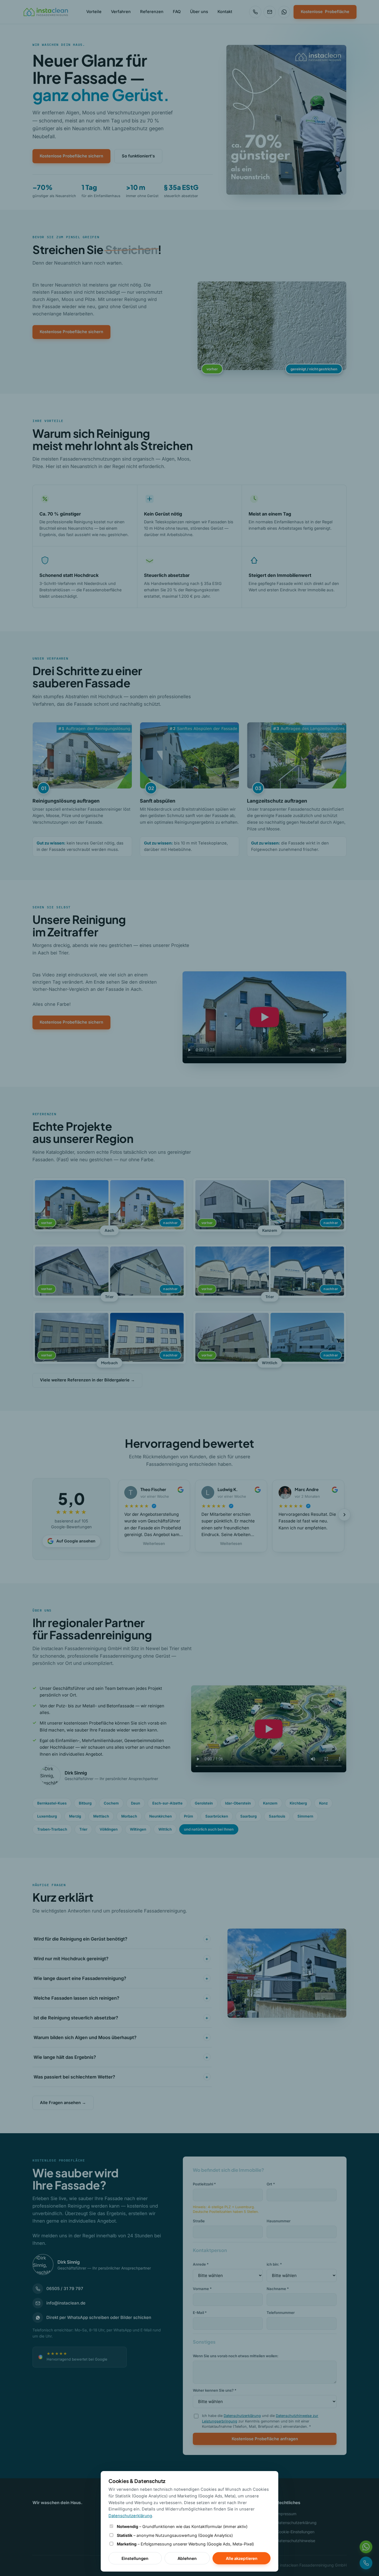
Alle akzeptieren (242, 2558)
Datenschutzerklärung (130, 2516)
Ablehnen (187, 2558)
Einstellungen (135, 2558)
